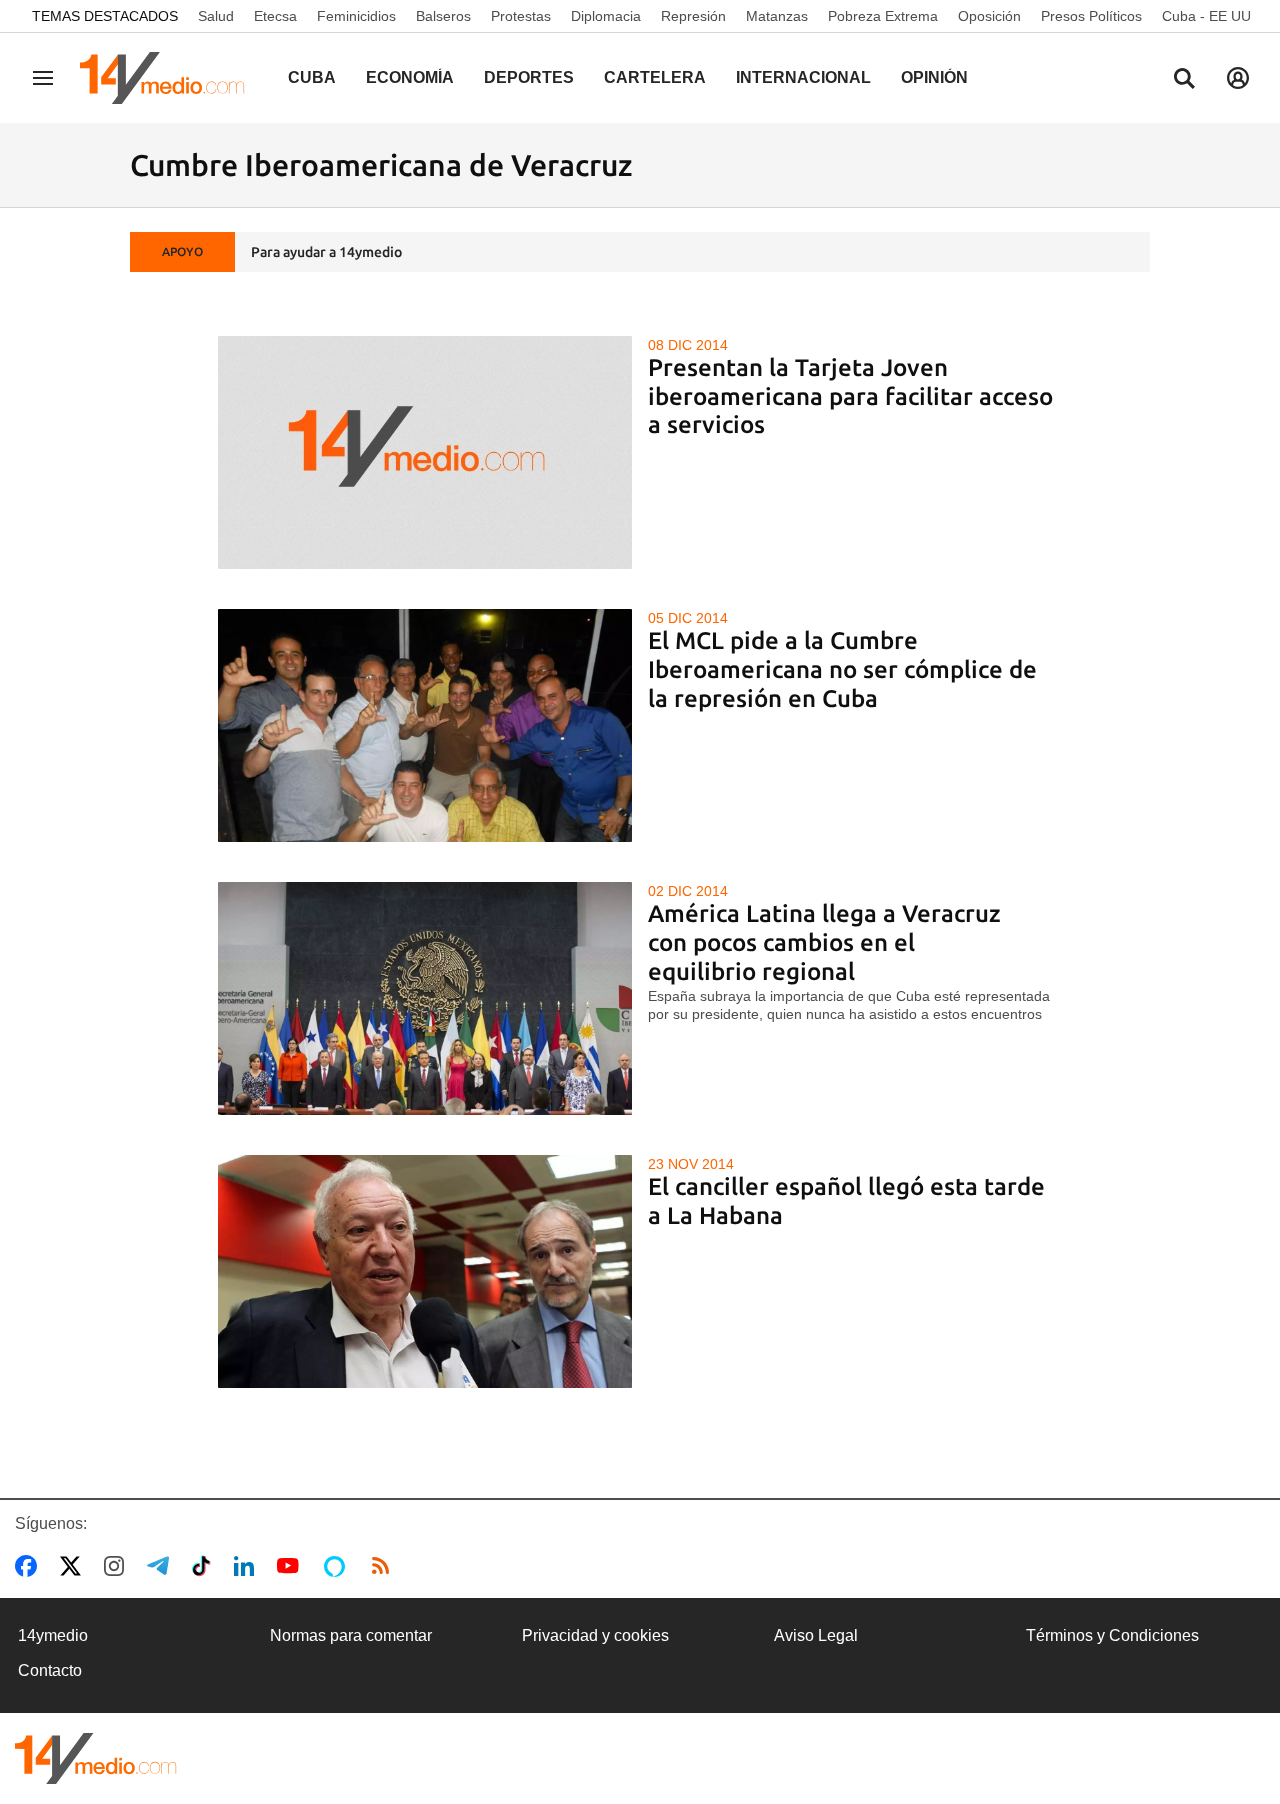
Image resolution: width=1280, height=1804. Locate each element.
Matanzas (777, 16)
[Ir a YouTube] (292, 1566)
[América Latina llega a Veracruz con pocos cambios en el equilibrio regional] (425, 998)
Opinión (934, 77)
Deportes (529, 77)
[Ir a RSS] (385, 1566)
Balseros (443, 16)
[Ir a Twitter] (74, 1566)
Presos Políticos (1091, 16)
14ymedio (53, 1635)
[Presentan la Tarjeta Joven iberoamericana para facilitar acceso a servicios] (425, 452)
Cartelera (655, 77)
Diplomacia (606, 16)
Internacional (803, 77)
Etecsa (275, 16)
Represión (693, 16)
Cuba (312, 77)
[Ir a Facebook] (30, 1566)
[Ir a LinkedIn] (248, 1566)
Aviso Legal (816, 1635)
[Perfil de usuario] (1238, 78)
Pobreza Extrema (883, 16)
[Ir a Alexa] (338, 1566)
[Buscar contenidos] (1184, 80)
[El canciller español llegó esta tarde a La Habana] (425, 1271)
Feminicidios (356, 16)
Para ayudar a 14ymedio (326, 252)
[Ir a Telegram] (162, 1566)
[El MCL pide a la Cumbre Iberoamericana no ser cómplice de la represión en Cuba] (425, 725)
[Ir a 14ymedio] (169, 78)
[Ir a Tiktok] (205, 1566)
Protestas (521, 16)
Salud (216, 16)
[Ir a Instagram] (118, 1566)
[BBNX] (96, 1758)
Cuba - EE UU (1206, 16)
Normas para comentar (351, 1635)
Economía (410, 77)
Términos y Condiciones (1112, 1635)
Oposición (989, 16)
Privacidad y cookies (595, 1635)
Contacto (50, 1670)
